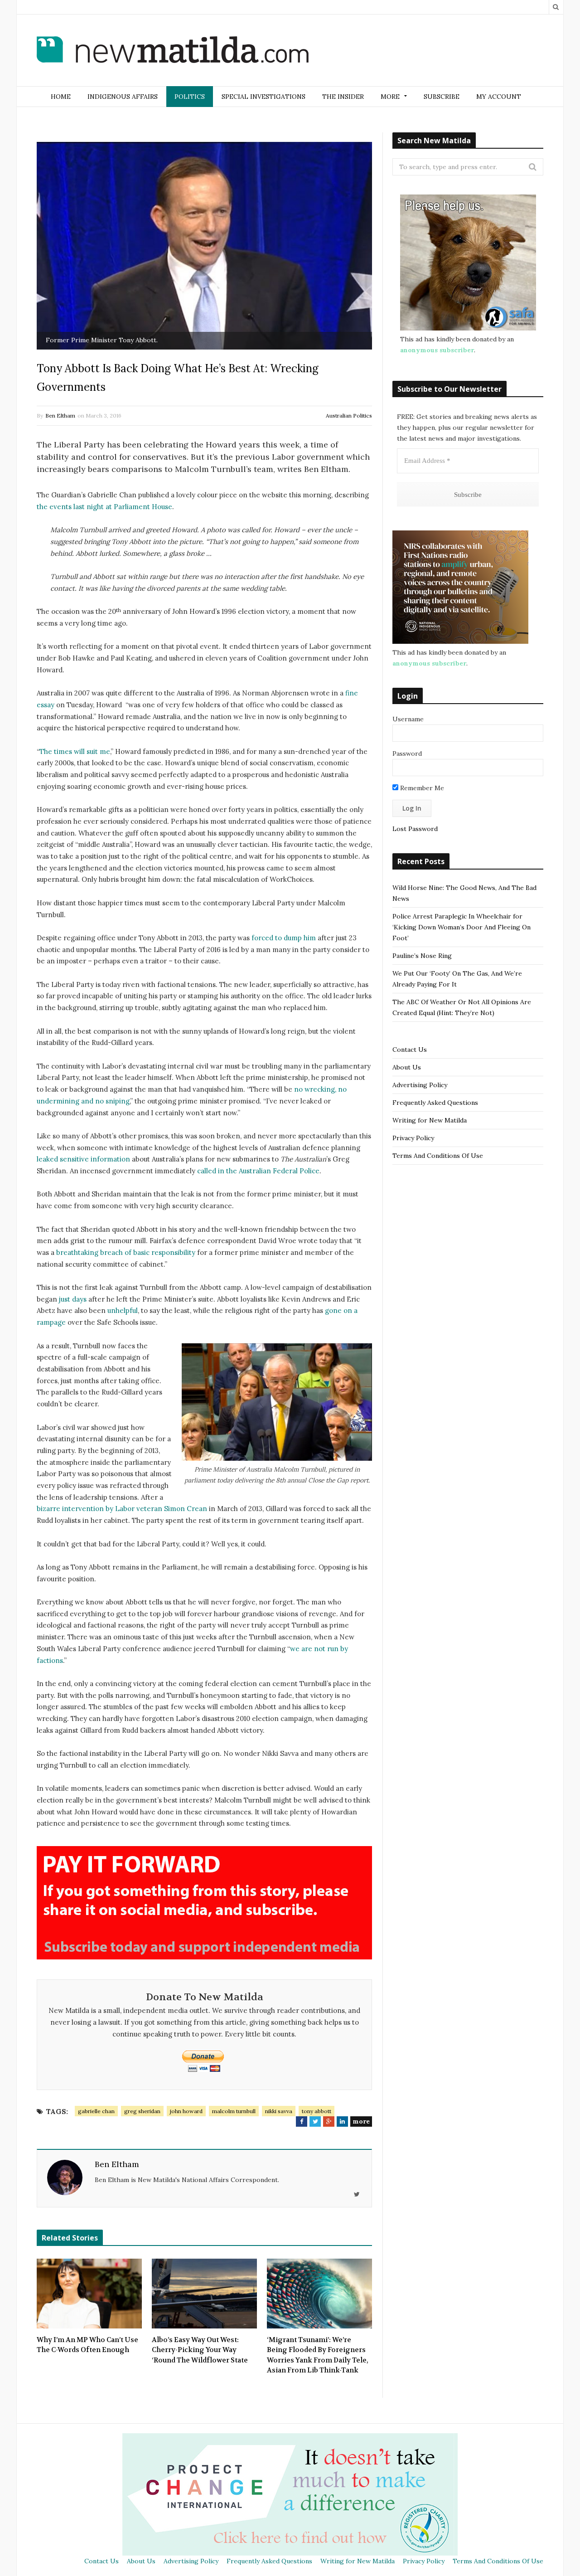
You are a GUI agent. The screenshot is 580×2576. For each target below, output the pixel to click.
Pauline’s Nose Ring (422, 956)
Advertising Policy (420, 1085)
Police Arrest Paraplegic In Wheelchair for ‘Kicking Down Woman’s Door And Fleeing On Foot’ (462, 927)
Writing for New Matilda (430, 1120)
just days (73, 1299)
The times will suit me (75, 751)
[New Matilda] (173, 51)
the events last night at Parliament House (104, 507)
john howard (186, 2111)
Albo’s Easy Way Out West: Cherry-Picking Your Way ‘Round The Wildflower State (200, 2350)
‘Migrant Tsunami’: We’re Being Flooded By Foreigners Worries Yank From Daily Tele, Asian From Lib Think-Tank (318, 2355)
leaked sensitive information (83, 1159)
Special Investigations (263, 97)
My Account (499, 97)
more (361, 2121)
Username (408, 719)
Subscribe (442, 97)
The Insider (343, 97)
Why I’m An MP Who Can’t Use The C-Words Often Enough (87, 2345)
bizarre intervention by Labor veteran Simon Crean (122, 1509)
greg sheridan (142, 2111)
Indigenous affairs (123, 97)
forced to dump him (284, 938)
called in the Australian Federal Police (258, 1171)
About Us (407, 1067)
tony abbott (317, 2111)
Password (407, 753)
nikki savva (279, 2111)
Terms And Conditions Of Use (438, 1156)
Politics (190, 97)
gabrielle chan (96, 2111)
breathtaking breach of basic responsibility (126, 1252)
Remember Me (421, 788)
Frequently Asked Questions (435, 1103)
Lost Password (415, 829)
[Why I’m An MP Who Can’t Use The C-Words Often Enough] (89, 2294)
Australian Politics (349, 416)
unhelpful (123, 1310)
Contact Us (410, 1050)
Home (61, 97)
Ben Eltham (60, 416)
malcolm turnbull (234, 2111)
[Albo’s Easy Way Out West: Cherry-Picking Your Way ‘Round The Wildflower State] (204, 2294)
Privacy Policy (413, 1138)
